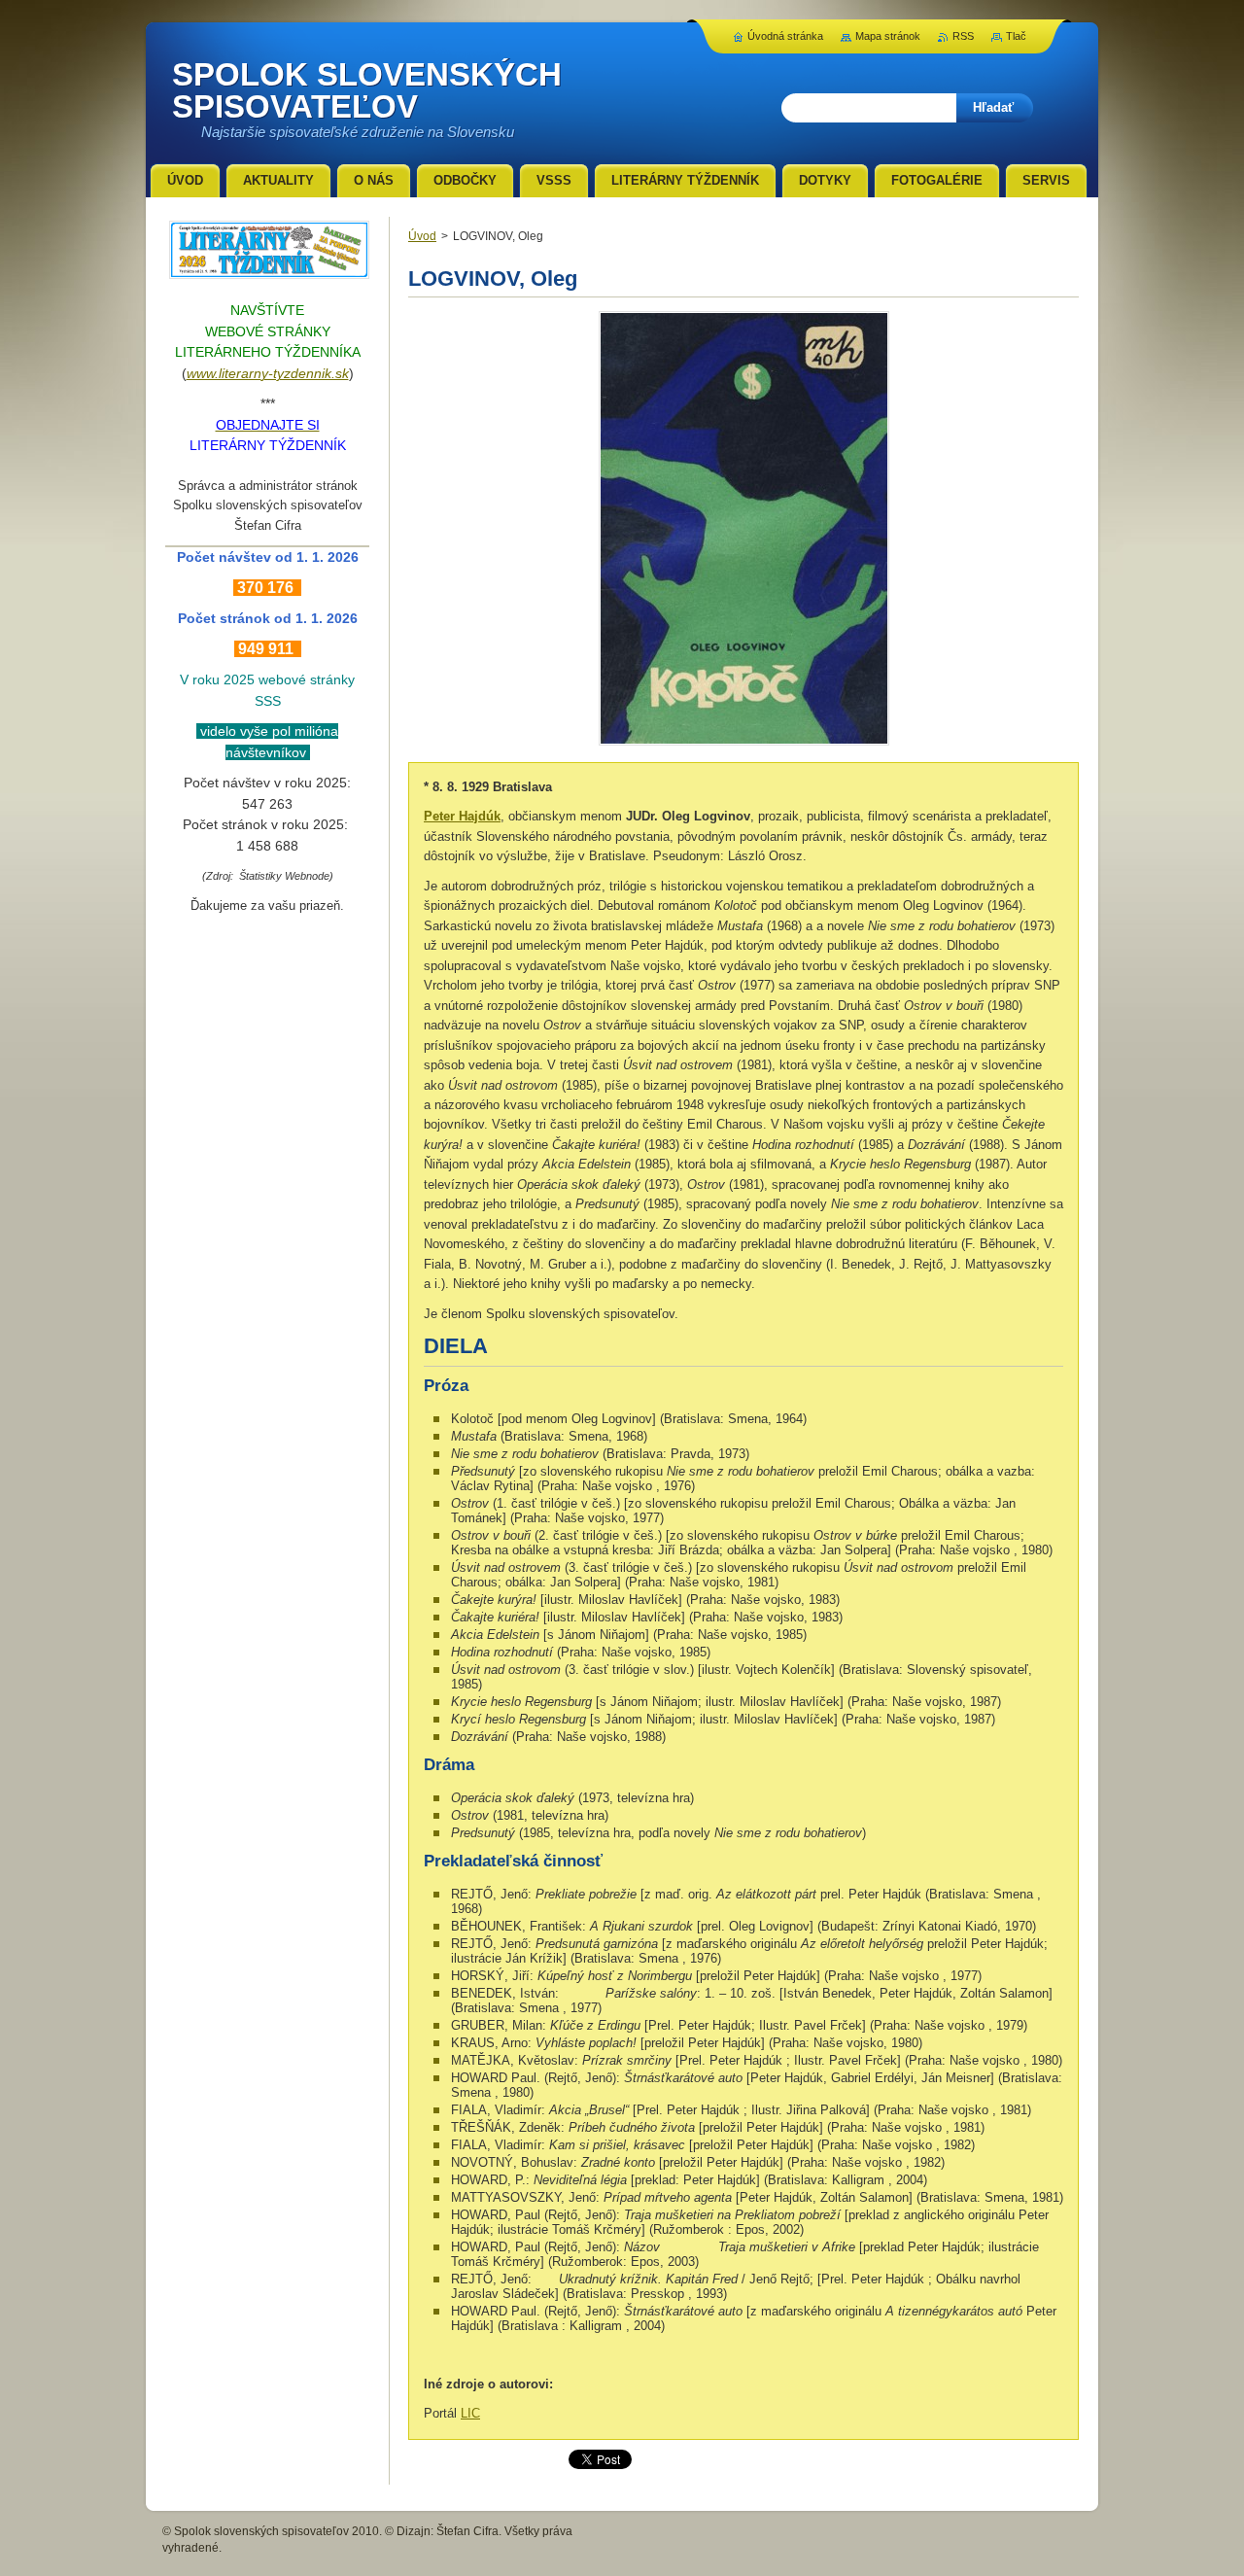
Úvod (422, 236)
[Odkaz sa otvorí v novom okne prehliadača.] (744, 745)
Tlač (1016, 36)
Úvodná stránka (785, 36)
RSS (963, 36)
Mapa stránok (888, 36)
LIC (470, 2413)
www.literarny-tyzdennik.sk (268, 373)
